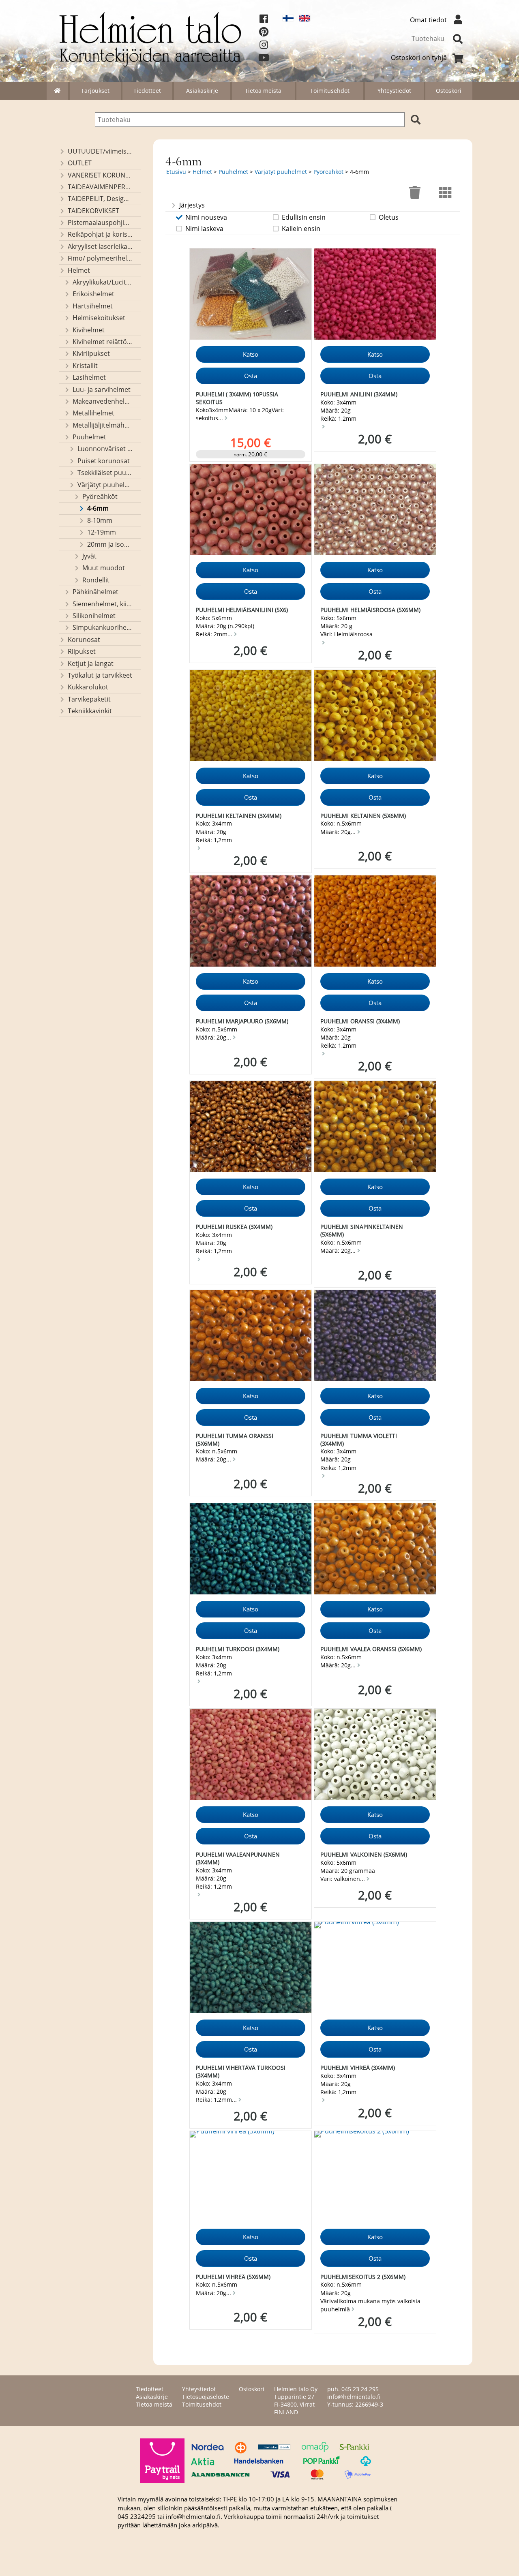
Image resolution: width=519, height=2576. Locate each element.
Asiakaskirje (202, 91)
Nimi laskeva (204, 229)
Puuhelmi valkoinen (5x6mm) (364, 1854)
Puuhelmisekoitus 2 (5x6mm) (363, 2277)
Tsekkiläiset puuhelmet (105, 473)
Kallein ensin (301, 229)
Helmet (79, 270)
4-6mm (98, 508)
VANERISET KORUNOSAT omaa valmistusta (100, 175)
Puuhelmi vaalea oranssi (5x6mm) (371, 1649)
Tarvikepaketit (89, 699)
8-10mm (100, 520)
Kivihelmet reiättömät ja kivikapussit (103, 342)
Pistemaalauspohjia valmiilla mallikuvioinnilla (100, 223)
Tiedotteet (147, 91)
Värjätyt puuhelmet (105, 485)
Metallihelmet (93, 413)
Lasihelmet (89, 377)
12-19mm (102, 532)
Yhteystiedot (394, 91)
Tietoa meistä (263, 91)
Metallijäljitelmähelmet (103, 425)
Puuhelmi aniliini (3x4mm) (359, 394)
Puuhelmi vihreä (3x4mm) (358, 2068)
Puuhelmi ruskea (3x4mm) (234, 1227)
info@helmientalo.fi (354, 2397)
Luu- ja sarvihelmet (102, 389)
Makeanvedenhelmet (103, 401)
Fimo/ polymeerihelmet (100, 258)
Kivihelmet (89, 330)
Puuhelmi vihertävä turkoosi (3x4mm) (241, 2071)
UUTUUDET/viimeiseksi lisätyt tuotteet (100, 151)
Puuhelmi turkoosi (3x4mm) (238, 1649)
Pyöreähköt (100, 496)
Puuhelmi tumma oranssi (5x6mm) (235, 1440)
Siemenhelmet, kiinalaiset (103, 604)
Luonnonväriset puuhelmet (105, 449)
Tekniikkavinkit (90, 711)
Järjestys (192, 205)
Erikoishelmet (93, 294)
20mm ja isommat (110, 544)
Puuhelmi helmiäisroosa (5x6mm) (370, 610)
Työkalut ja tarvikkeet (100, 675)
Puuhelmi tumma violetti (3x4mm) (359, 1440)
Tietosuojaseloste (206, 2397)
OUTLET (80, 163)
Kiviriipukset (91, 353)
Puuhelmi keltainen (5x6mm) (363, 816)
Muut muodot (104, 568)
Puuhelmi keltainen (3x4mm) (239, 816)
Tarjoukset (95, 91)
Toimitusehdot (330, 91)
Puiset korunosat (104, 461)
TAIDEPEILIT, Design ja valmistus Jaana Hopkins (100, 199)
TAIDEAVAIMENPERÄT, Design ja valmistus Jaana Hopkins (100, 187)
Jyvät (89, 556)
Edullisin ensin (304, 217)
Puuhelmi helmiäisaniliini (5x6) (242, 610)
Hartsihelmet (93, 306)
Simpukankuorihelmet (103, 627)
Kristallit (85, 366)
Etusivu (176, 172)
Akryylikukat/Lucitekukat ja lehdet (103, 282)
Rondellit (96, 580)
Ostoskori (449, 91)
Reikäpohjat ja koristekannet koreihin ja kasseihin (100, 234)
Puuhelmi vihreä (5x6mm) (233, 2277)
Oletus (389, 217)
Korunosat (84, 640)
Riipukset (82, 651)
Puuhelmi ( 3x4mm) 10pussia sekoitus (237, 398)
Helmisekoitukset (99, 318)
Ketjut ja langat (91, 663)
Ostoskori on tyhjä (419, 58)
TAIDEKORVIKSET (93, 211)
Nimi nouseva (206, 217)
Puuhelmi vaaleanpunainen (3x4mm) (238, 1858)
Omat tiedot (428, 20)
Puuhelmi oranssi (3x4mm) (360, 1021)
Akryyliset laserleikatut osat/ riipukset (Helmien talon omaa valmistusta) (100, 246)
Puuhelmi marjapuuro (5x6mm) (242, 1021)
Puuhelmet (89, 437)
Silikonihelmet (94, 616)
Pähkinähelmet (95, 592)
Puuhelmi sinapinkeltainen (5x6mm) (362, 1230)
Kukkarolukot (88, 687)
